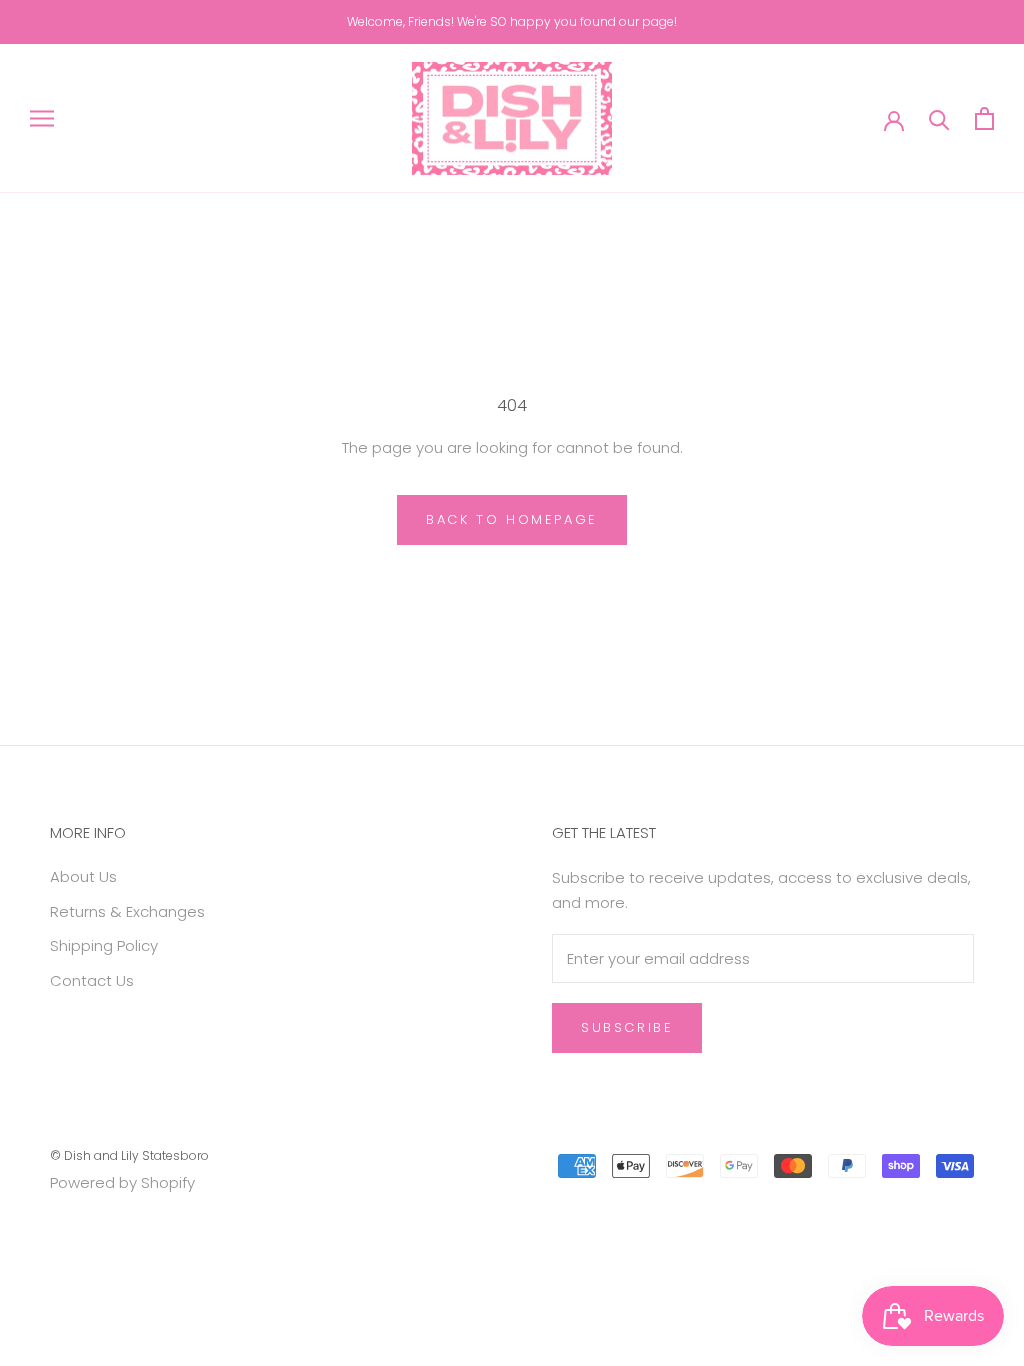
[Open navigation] (42, 118)
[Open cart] (984, 118)
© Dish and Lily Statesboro (129, 1155)
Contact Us (92, 980)
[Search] (939, 118)
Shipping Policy (104, 945)
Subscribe (627, 1027)
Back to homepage (512, 519)
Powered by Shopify (122, 1182)
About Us (83, 876)
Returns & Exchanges (127, 911)
